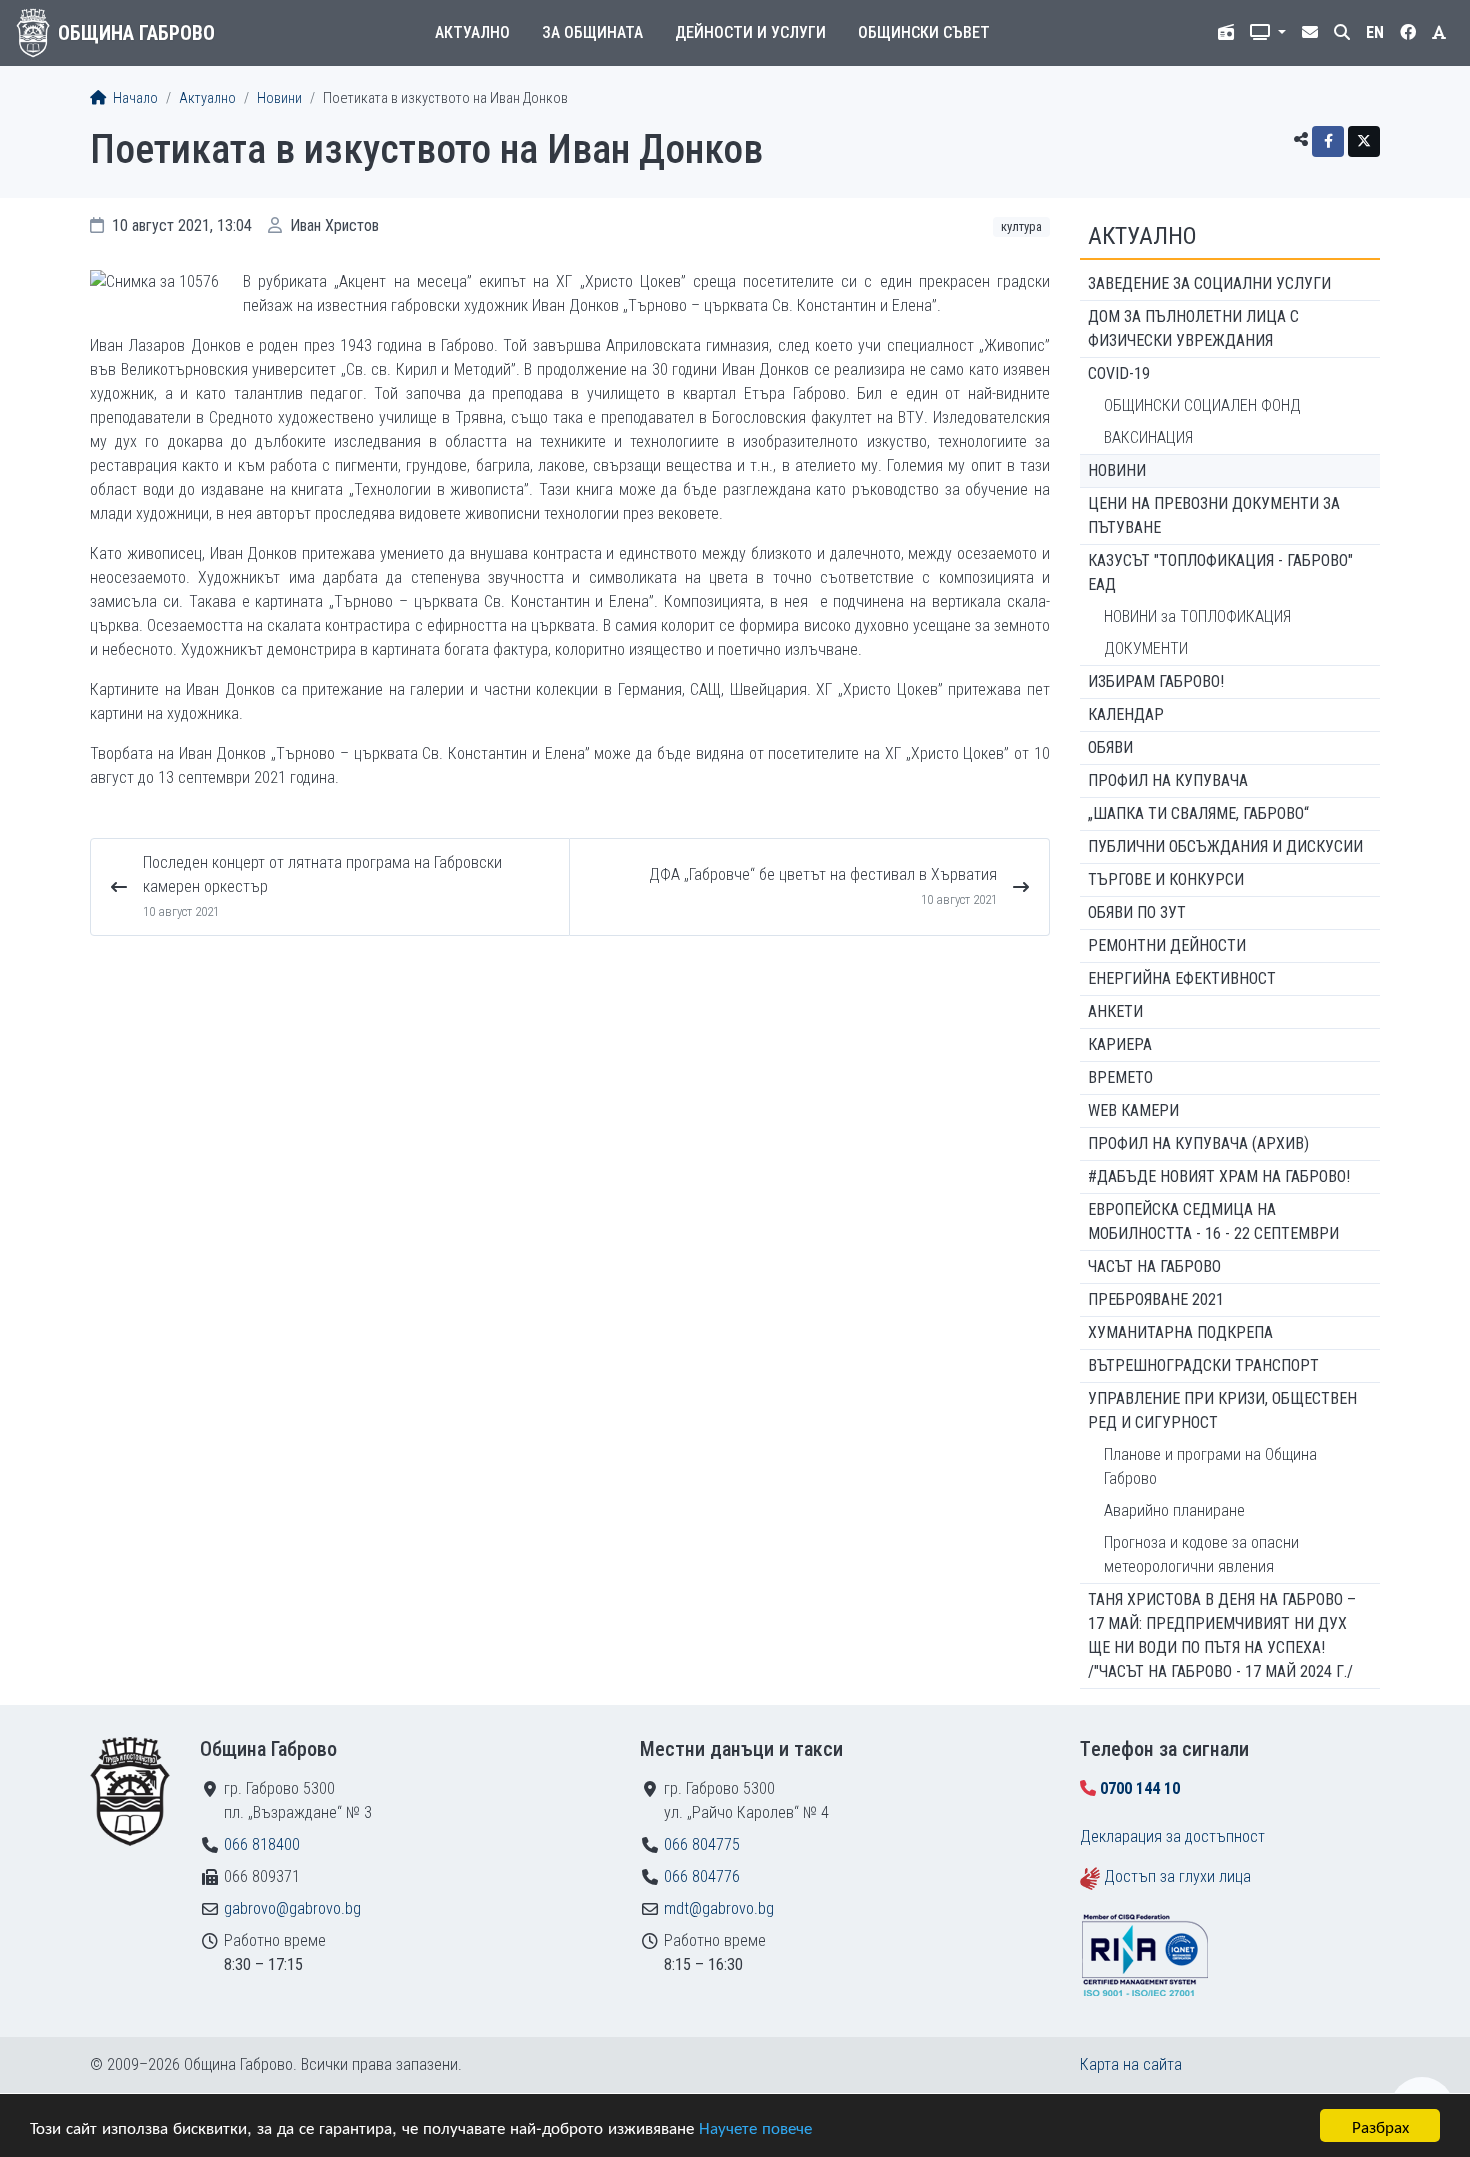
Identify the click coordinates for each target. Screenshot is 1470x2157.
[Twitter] (1364, 141)
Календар (1126, 714)
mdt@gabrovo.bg (719, 1908)
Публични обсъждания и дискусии (1225, 846)
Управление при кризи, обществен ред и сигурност (1222, 1410)
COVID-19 (1119, 373)
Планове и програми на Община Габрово (1210, 1466)
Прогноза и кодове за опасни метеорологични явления (1201, 1554)
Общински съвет (924, 32)
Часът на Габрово (1154, 1266)
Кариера (1120, 1044)
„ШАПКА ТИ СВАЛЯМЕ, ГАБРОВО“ (1198, 813)
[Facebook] (1328, 141)
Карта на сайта (1131, 2064)
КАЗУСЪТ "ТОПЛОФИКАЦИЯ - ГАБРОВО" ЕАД (1220, 572)
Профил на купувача (1168, 780)
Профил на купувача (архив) (1198, 1143)
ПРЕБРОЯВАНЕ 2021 (1156, 1299)
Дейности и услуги (750, 32)
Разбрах (1380, 2125)
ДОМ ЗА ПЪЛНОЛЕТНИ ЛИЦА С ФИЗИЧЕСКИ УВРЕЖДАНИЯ (1193, 328)
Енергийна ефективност (1182, 978)
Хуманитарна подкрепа (1180, 1332)
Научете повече (755, 2126)
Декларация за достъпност (1172, 1836)
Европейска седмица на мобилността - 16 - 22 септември (1213, 1221)
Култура (1021, 226)
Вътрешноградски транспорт (1203, 1365)
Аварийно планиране (1174, 1510)
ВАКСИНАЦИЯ (1148, 437)
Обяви (1110, 747)
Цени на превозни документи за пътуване (1214, 515)
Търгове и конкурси (1166, 879)
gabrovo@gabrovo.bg (292, 1908)
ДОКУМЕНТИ (1146, 648)
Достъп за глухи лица (1177, 1876)
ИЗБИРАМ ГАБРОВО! (1156, 681)
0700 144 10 (1140, 1788)
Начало (134, 98)
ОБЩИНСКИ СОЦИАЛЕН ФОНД (1202, 405)
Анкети (1115, 1011)
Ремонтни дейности (1167, 945)
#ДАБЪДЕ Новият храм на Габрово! (1219, 1176)
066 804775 (702, 1844)
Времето (1120, 1077)
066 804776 (702, 1876)
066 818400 (262, 1844)
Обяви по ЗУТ (1137, 912)
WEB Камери (1133, 1110)
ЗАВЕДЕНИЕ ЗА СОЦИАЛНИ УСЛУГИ (1209, 283)
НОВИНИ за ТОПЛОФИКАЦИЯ (1197, 616)
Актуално (472, 32)
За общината (592, 32)
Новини (279, 98)
